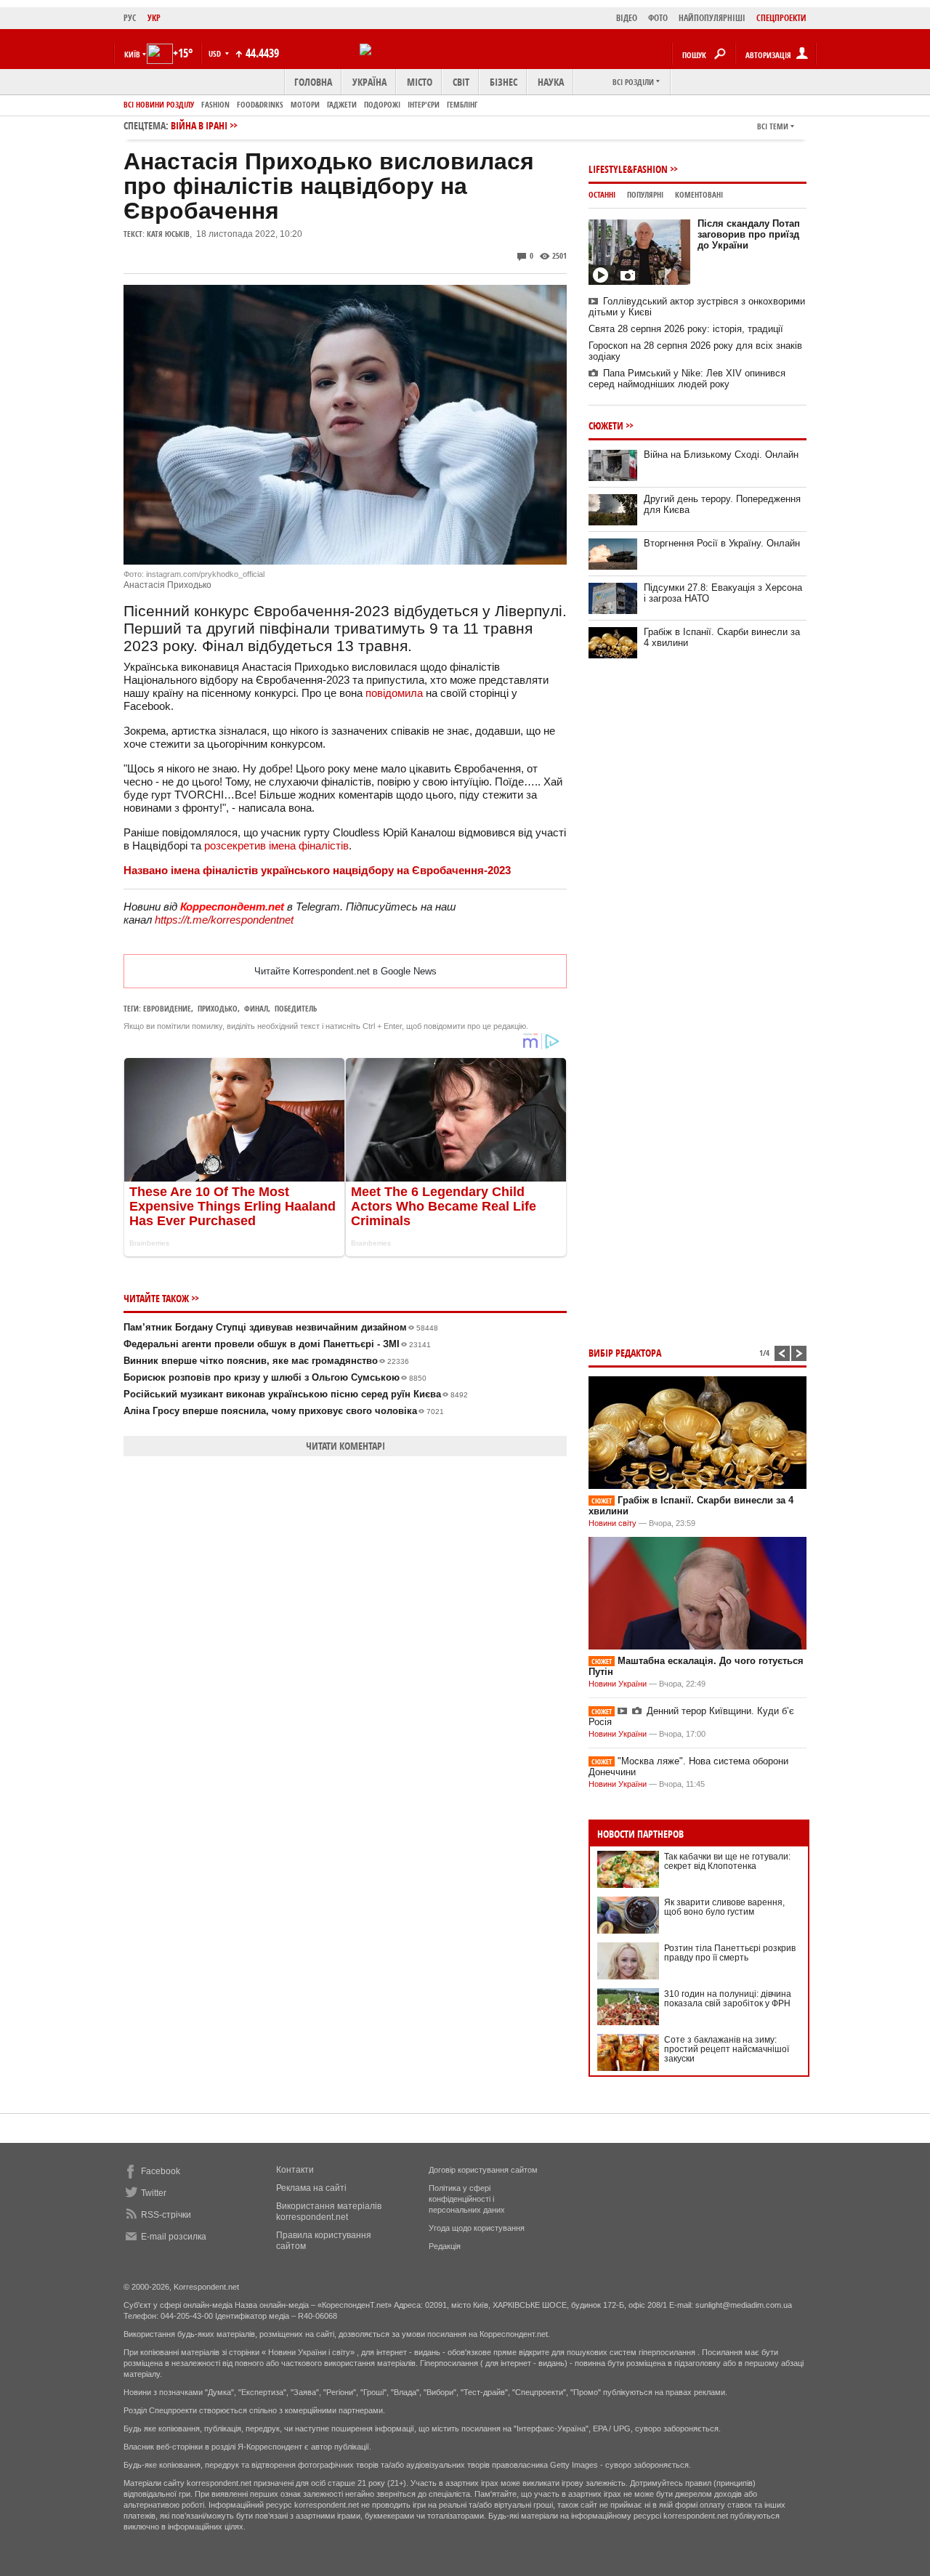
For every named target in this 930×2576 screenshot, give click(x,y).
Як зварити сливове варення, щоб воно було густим (724, 1907)
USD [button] (216, 53)
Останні (602, 194)
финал (256, 1008)
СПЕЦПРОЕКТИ (781, 18)
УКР (154, 18)
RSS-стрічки (166, 2215)
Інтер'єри (424, 104)
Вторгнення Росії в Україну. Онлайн (722, 543)
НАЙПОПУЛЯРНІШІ (712, 18)
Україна (369, 82)
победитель (296, 1008)
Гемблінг (462, 104)
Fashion (215, 104)
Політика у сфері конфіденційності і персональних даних (467, 2199)
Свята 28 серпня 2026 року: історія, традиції (686, 329)
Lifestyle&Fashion (628, 169)
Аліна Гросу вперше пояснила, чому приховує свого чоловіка (284, 1411)
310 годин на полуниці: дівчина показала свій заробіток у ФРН (728, 1999)
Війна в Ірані (199, 125)
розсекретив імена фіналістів (276, 845)
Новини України (618, 1684)
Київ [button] (132, 54)
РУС (130, 18)
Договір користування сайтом (483, 2170)
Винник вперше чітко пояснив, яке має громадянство (266, 1361)
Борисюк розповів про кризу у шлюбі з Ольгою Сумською (275, 1377)
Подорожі (382, 104)
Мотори (305, 104)
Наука (551, 82)
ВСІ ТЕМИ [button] (773, 126)
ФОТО (658, 18)
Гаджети (342, 104)
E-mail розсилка (174, 2237)
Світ (461, 82)
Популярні (645, 194)
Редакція (445, 2246)
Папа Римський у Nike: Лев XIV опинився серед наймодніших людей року (687, 379)
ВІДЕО (627, 18)
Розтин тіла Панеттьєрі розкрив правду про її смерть (730, 1953)
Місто (420, 82)
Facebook (161, 2171)
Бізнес (504, 82)
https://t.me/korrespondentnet (224, 920)
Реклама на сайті (311, 2188)
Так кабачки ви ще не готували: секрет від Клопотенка (727, 1861)
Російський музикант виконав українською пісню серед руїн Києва (296, 1394)
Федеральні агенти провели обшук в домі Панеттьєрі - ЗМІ (277, 1344)
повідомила (394, 693)
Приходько (218, 1008)
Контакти (295, 2170)
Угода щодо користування (477, 2228)
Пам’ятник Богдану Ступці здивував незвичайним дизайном (281, 1327)
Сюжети (606, 425)
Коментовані (699, 194)
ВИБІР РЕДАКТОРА (625, 1353)
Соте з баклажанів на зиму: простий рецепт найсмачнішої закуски (727, 2049)
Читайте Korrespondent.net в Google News (345, 971)
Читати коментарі (345, 1446)
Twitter (154, 2193)
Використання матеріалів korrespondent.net (329, 2212)
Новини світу (612, 1523)
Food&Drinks (260, 104)
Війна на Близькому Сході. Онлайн (721, 455)
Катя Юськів (168, 234)
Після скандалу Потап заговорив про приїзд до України (749, 234)
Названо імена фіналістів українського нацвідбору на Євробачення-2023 (317, 870)
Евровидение (167, 1008)
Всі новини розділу (159, 104)
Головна (313, 82)
